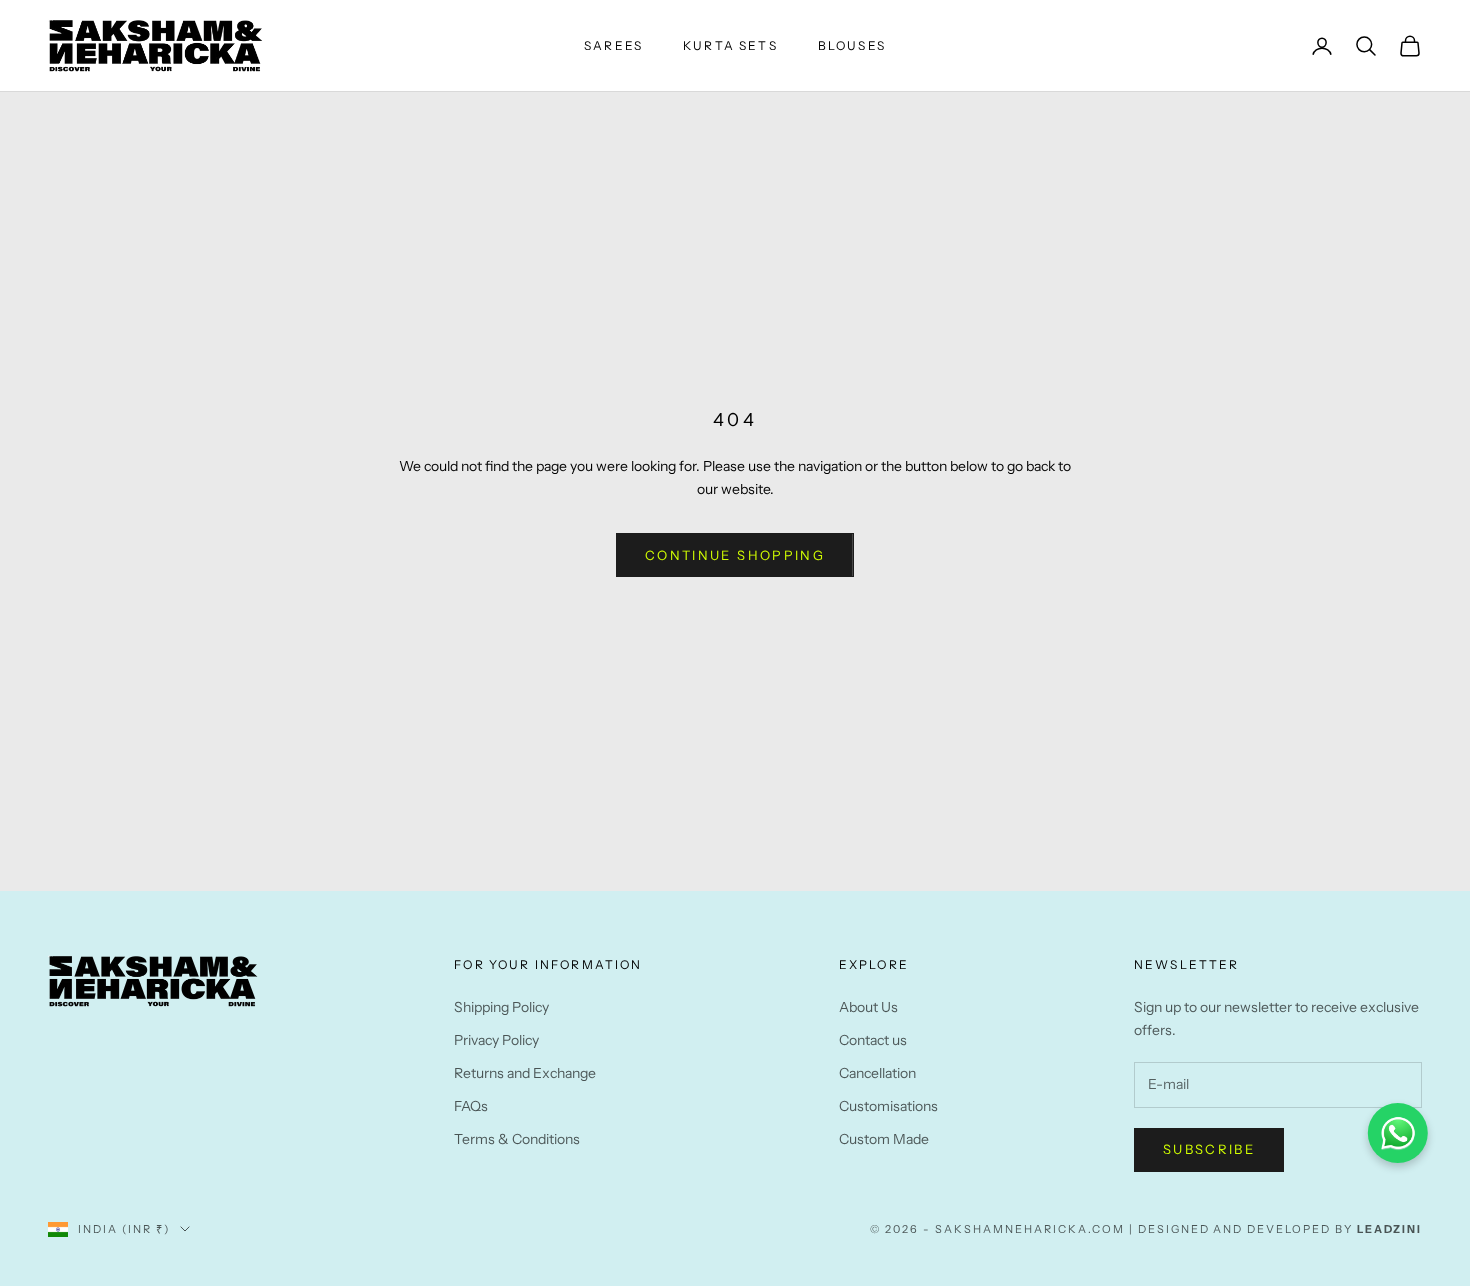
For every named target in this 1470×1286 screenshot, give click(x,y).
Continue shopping (735, 555)
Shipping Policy (501, 1007)
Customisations (888, 1106)
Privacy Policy (496, 1040)
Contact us (873, 1040)
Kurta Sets (730, 45)
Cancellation (877, 1073)
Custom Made (884, 1139)
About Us (868, 1007)
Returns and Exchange (525, 1073)
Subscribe (1209, 1149)
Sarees (613, 45)
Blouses (852, 45)
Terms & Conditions (517, 1139)
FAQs (471, 1106)
